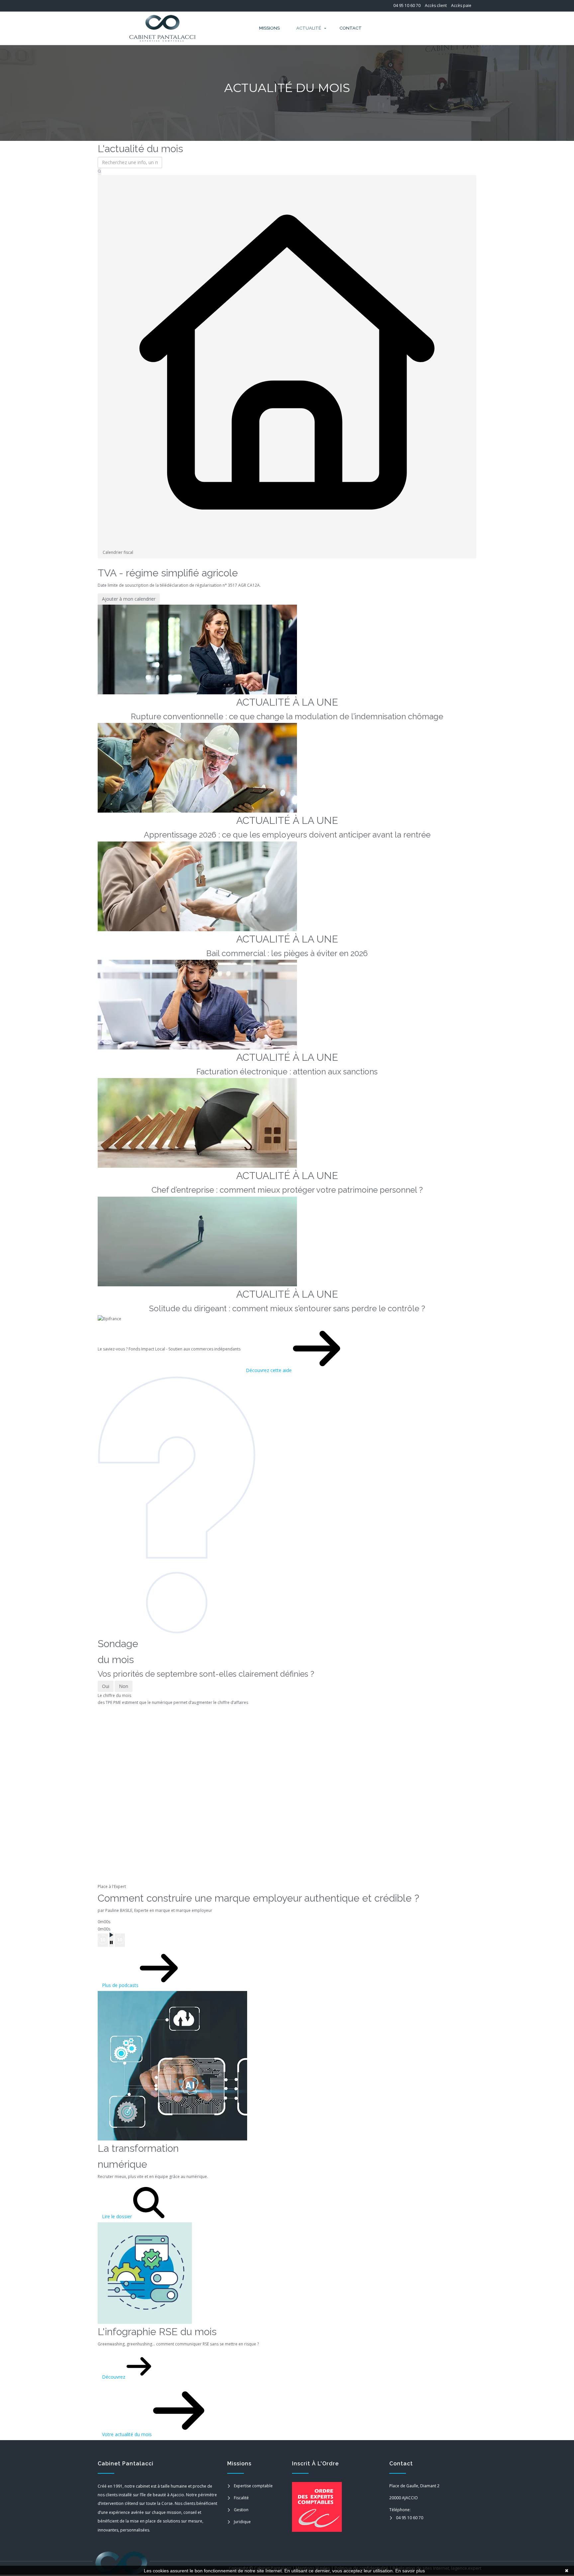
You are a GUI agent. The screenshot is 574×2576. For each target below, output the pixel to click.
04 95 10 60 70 (407, 5)
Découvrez (114, 2377)
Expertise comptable (253, 2486)
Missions (269, 28)
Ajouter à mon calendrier (129, 599)
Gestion (241, 2510)
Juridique (242, 2522)
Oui (106, 1686)
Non (124, 1686)
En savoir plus (410, 2571)
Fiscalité (241, 2498)
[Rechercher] (99, 172)
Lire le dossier (118, 2216)
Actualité (309, 28)
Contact (351, 28)
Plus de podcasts (121, 1985)
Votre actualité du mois (128, 2434)
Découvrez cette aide (269, 1370)
